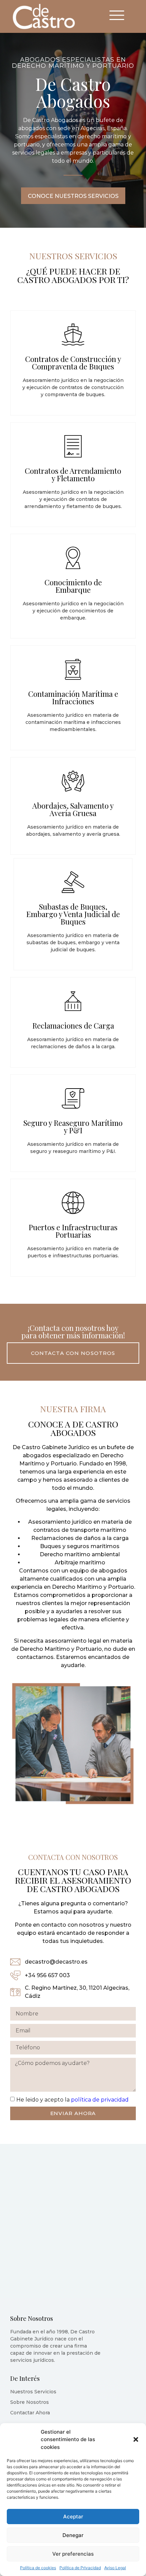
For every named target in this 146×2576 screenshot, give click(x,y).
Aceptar (73, 2517)
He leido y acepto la (72, 2099)
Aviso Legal (115, 2568)
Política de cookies (38, 2568)
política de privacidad (100, 2099)
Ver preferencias (73, 2554)
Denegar (73, 2535)
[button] (136, 2439)
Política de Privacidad (80, 2568)
